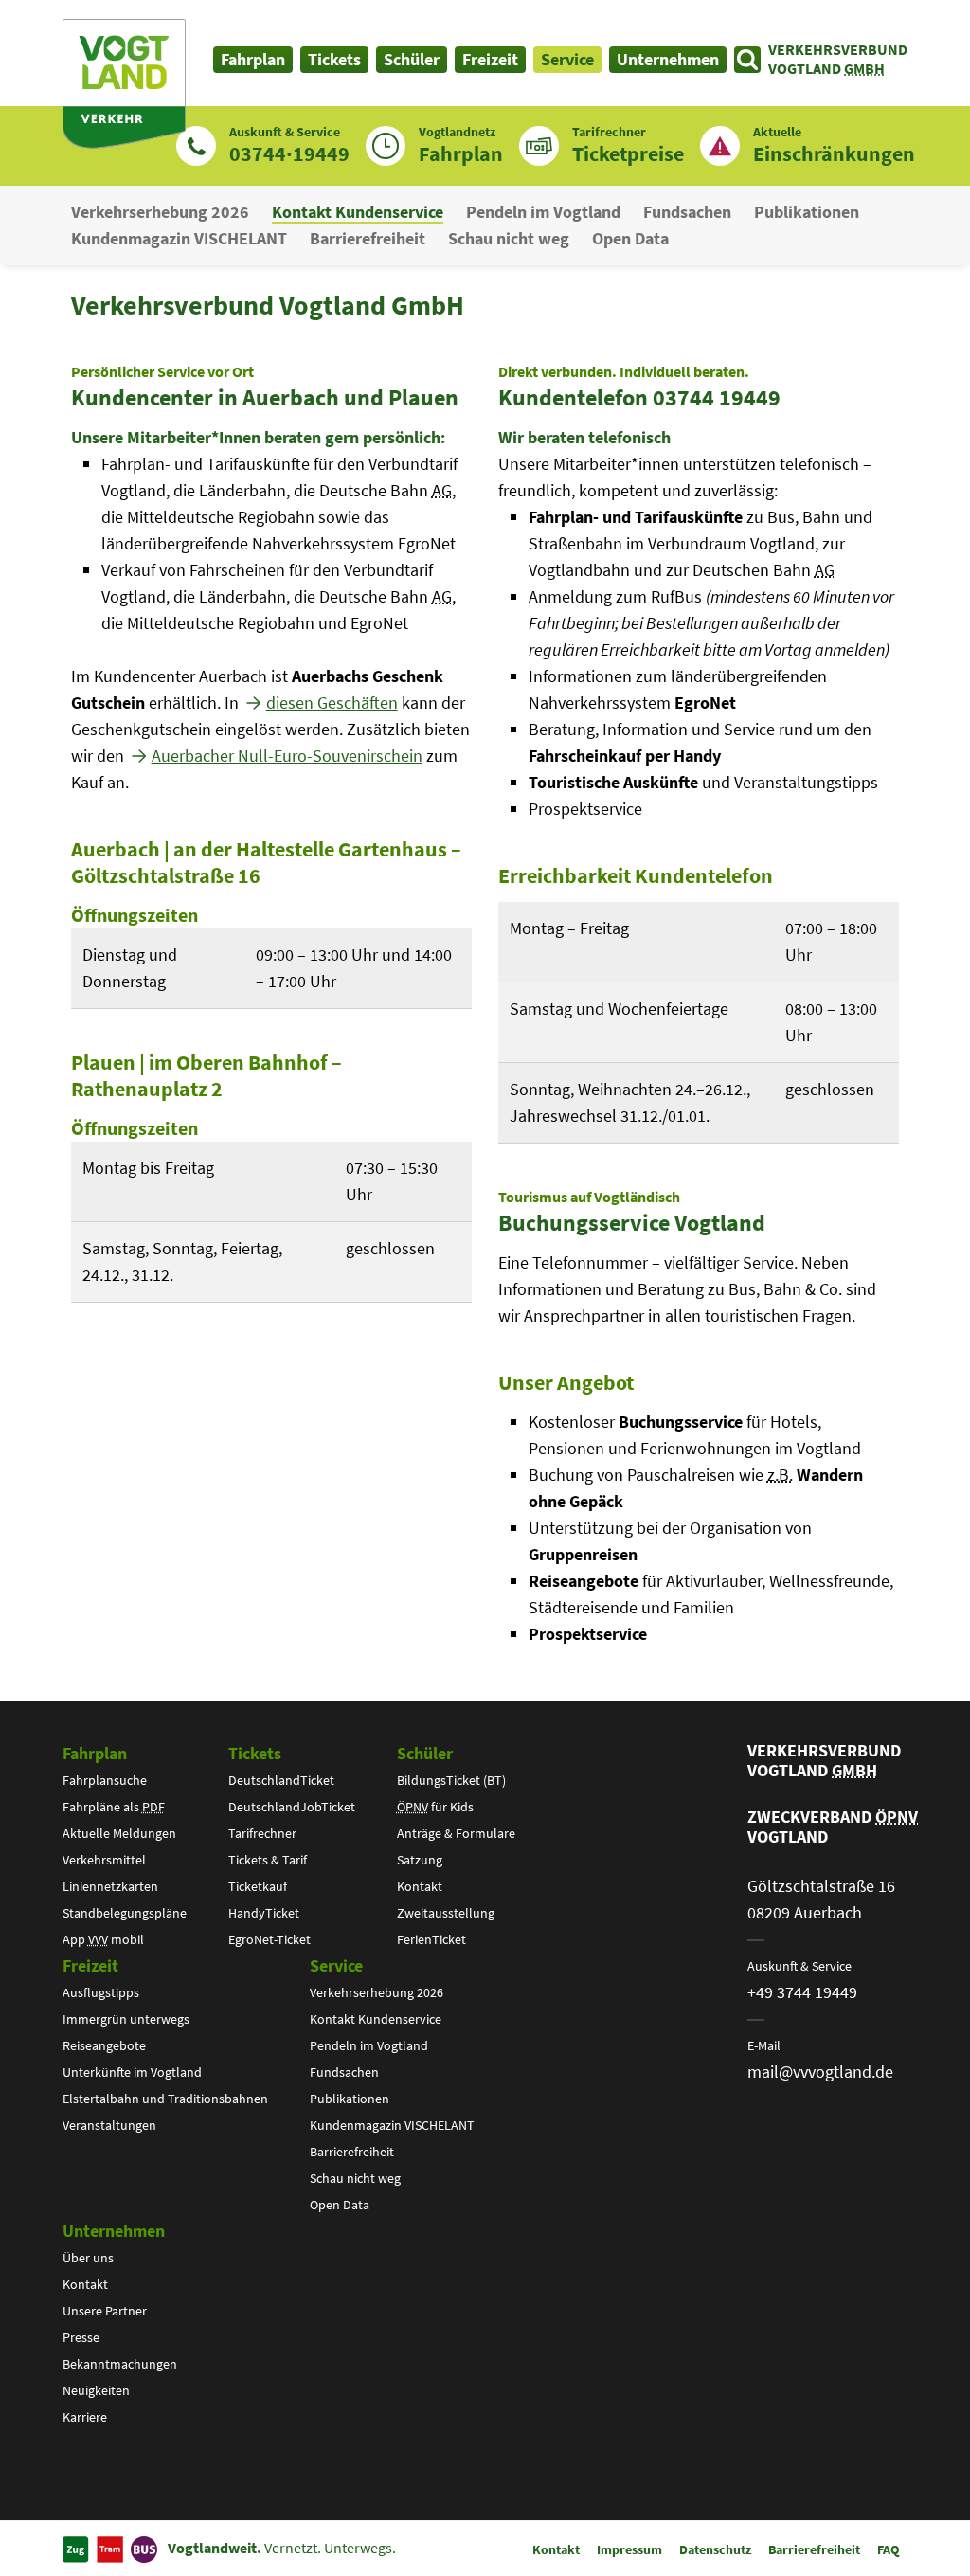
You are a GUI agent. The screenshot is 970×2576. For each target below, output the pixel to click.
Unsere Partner (105, 2311)
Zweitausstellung (446, 1913)
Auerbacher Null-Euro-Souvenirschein (287, 756)
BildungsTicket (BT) (451, 1780)
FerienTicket (431, 1939)
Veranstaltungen (109, 2125)
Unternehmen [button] (668, 59)
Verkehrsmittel (104, 1860)
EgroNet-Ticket (269, 1939)
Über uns (88, 2258)
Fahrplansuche (105, 1780)
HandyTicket (264, 1913)
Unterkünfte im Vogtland (132, 2072)
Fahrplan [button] (253, 59)
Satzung (420, 1860)
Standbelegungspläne (125, 1913)
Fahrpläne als (114, 1807)
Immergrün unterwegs (126, 2019)
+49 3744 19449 (802, 1992)
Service (336, 1965)
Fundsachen (687, 212)
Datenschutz (715, 2549)
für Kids (435, 1807)
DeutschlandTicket (281, 1780)
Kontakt (420, 1886)
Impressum (629, 2549)
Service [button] (567, 59)
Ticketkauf (258, 1886)
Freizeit (90, 1965)
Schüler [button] (412, 59)
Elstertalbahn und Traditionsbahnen (165, 2099)
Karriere (85, 2417)
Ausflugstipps (101, 1992)
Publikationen (807, 212)
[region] (271, 969)
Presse (81, 2337)
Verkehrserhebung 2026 (160, 212)
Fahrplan (95, 1753)
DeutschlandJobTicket (292, 1807)
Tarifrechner (262, 1833)
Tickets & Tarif (268, 1860)
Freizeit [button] (490, 59)
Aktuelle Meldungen (119, 1833)
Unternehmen (114, 2231)
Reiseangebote (104, 2045)
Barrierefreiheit (368, 238)
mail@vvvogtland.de (820, 2072)
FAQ (889, 2549)
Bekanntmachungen (120, 2364)
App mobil (103, 1939)
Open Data (630, 238)
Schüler (425, 1753)
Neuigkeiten (96, 2390)
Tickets (255, 1753)
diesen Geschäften (332, 703)
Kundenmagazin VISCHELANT (179, 238)
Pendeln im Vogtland (543, 212)
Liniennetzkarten (110, 1886)
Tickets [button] (334, 59)
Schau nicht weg (509, 238)
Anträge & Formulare (456, 1833)
